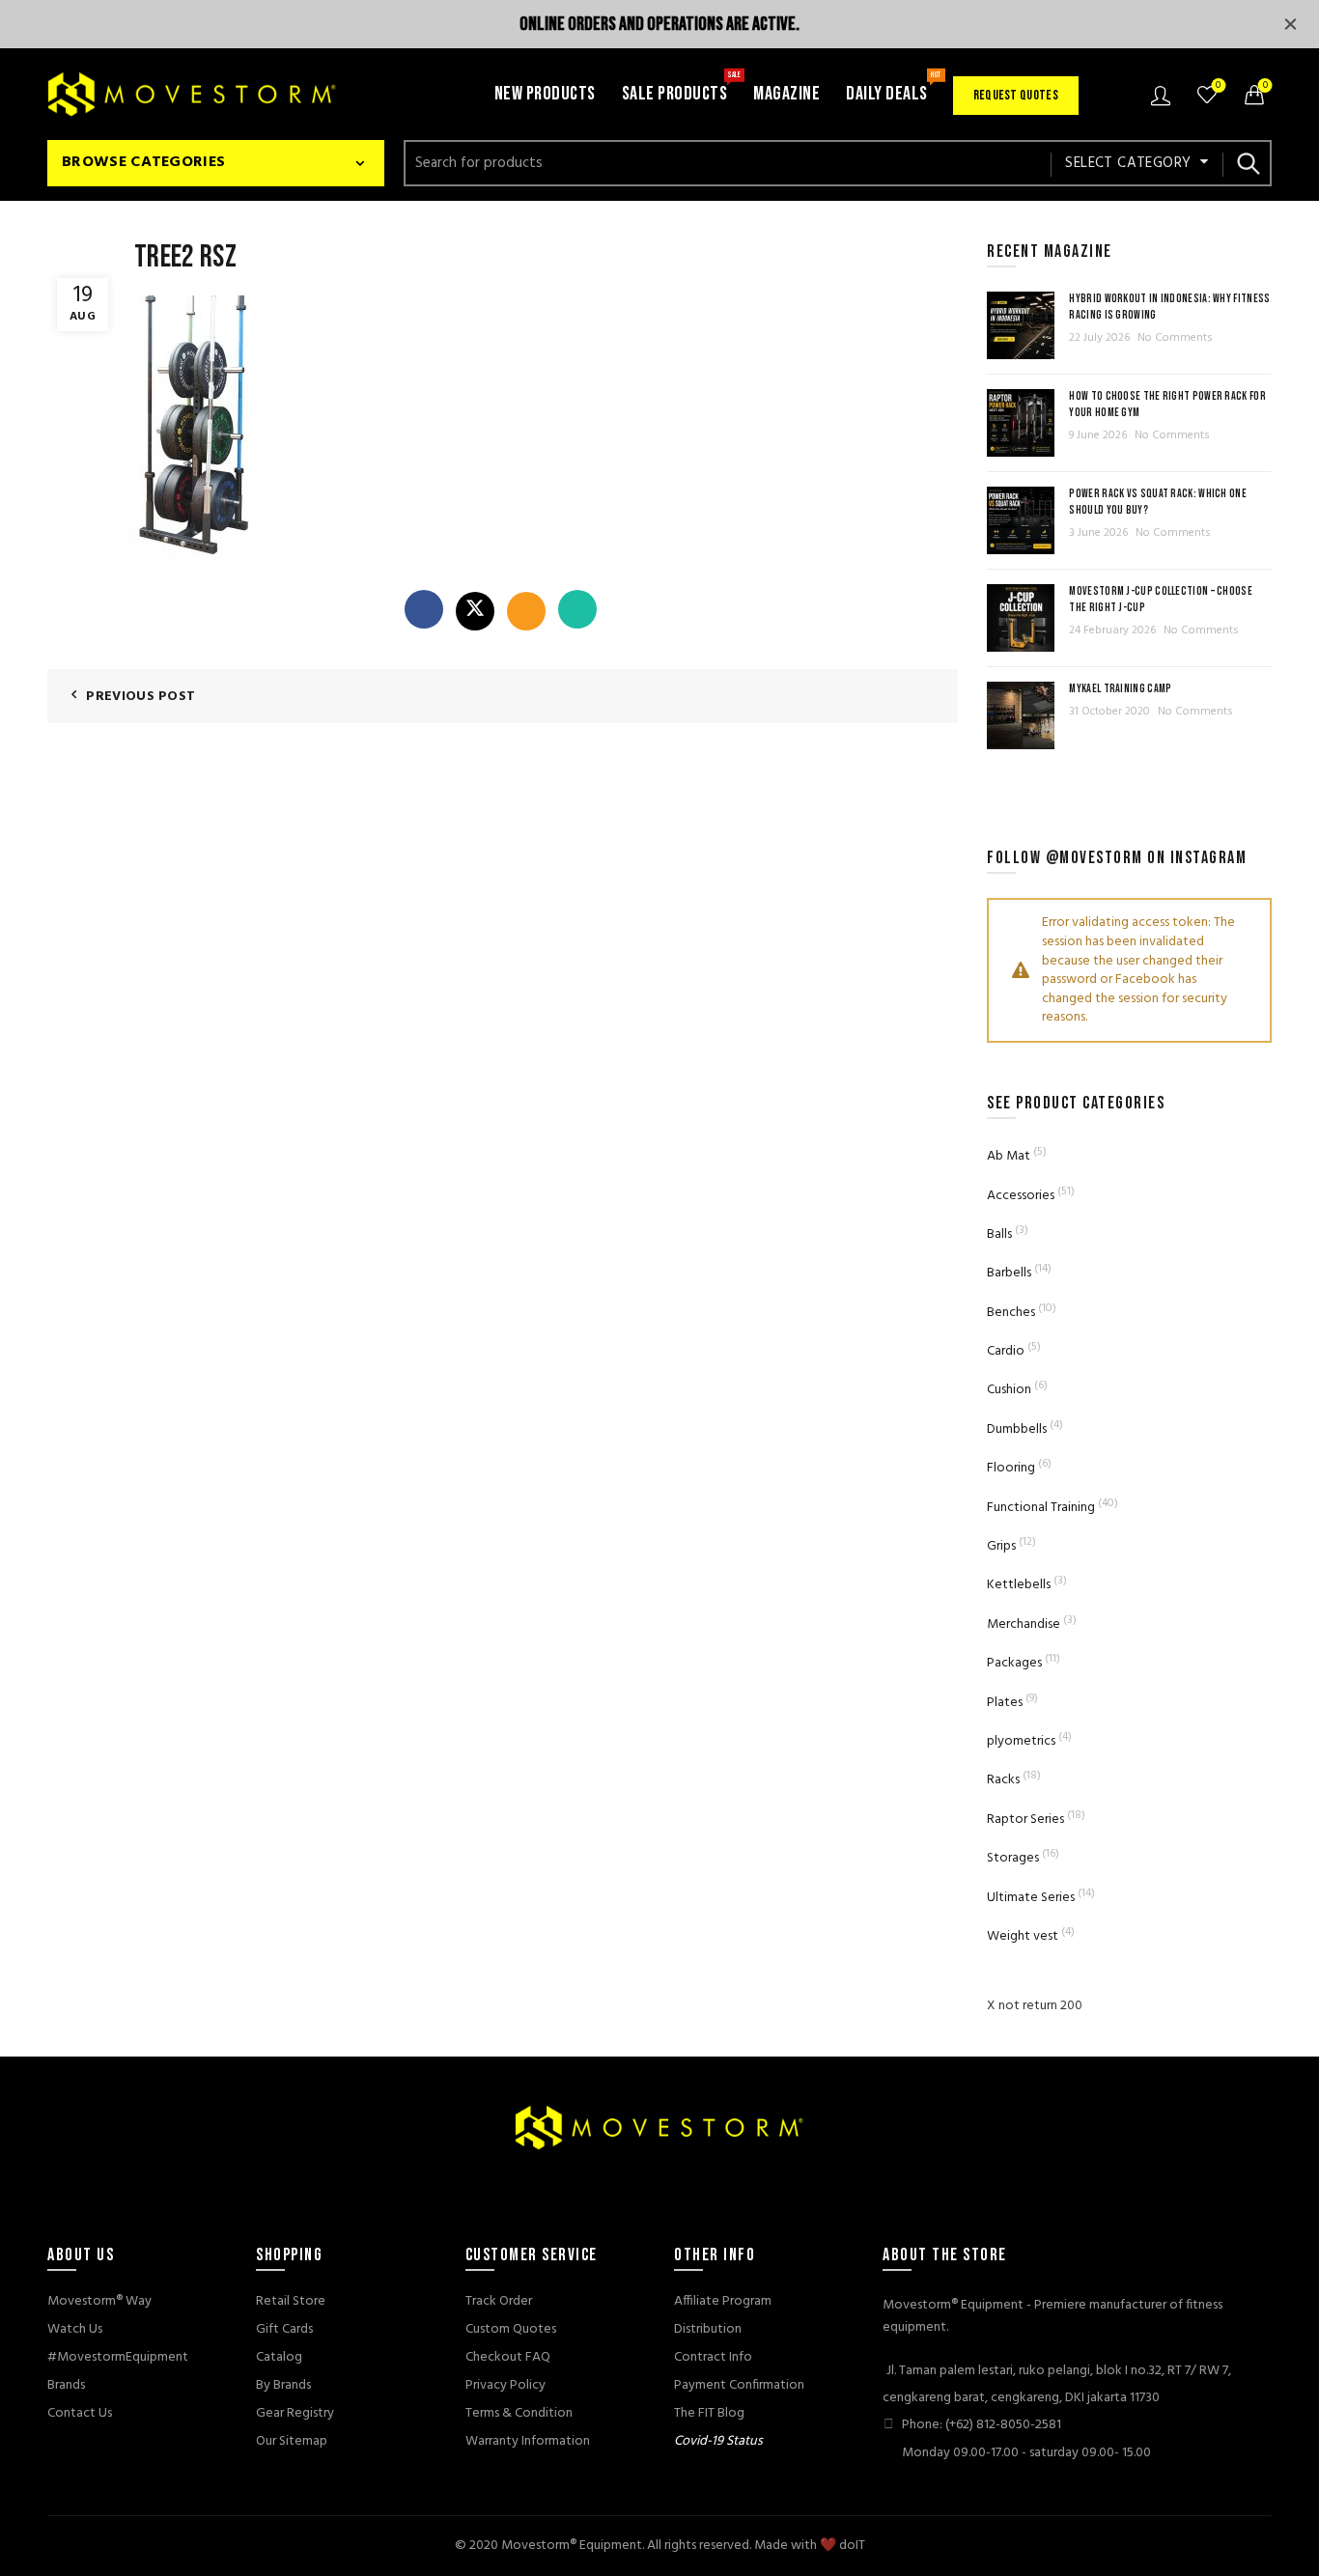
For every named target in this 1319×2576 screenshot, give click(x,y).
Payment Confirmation (739, 2385)
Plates (1005, 1703)
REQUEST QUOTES (1016, 95)
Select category (1128, 163)
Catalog (279, 2357)
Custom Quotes (511, 2329)
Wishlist (1218, 86)
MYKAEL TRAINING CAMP (1120, 689)
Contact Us (80, 2413)
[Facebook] (424, 609)
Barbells (1009, 1273)
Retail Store (291, 2301)
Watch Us (75, 2329)
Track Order (499, 2301)
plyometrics (1021, 1741)
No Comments (1175, 338)
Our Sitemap (292, 2441)
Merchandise (1024, 1624)
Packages (1014, 1663)
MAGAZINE (786, 94)
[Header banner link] (631, 24)
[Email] (526, 611)
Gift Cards (284, 2329)
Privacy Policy (505, 2385)
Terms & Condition (519, 2413)
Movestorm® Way (99, 2301)
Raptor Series (1025, 1820)
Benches (1011, 1313)
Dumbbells (1017, 1429)
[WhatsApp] (577, 609)
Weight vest (1023, 1936)
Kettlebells (1019, 1585)
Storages (1013, 1858)
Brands (66, 2385)
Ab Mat (1009, 1156)
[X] (475, 611)
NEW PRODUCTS (545, 94)
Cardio (1006, 1351)
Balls (999, 1234)
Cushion (1009, 1390)
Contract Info (713, 2357)
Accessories (1021, 1196)
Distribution (708, 2329)
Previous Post (140, 697)
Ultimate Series (1031, 1898)
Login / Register (1163, 95)
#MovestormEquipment (118, 2357)
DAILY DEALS (893, 87)
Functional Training (1041, 1508)
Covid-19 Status (718, 2441)
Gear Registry (295, 2413)
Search (1248, 163)
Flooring (1011, 1468)
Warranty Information (528, 2441)
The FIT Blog (709, 2413)
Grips (1001, 1546)
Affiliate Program (723, 2301)
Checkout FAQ (508, 2357)
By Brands (283, 2385)
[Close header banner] (1290, 24)
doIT (852, 2546)
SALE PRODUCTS (681, 87)
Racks (1003, 1780)
